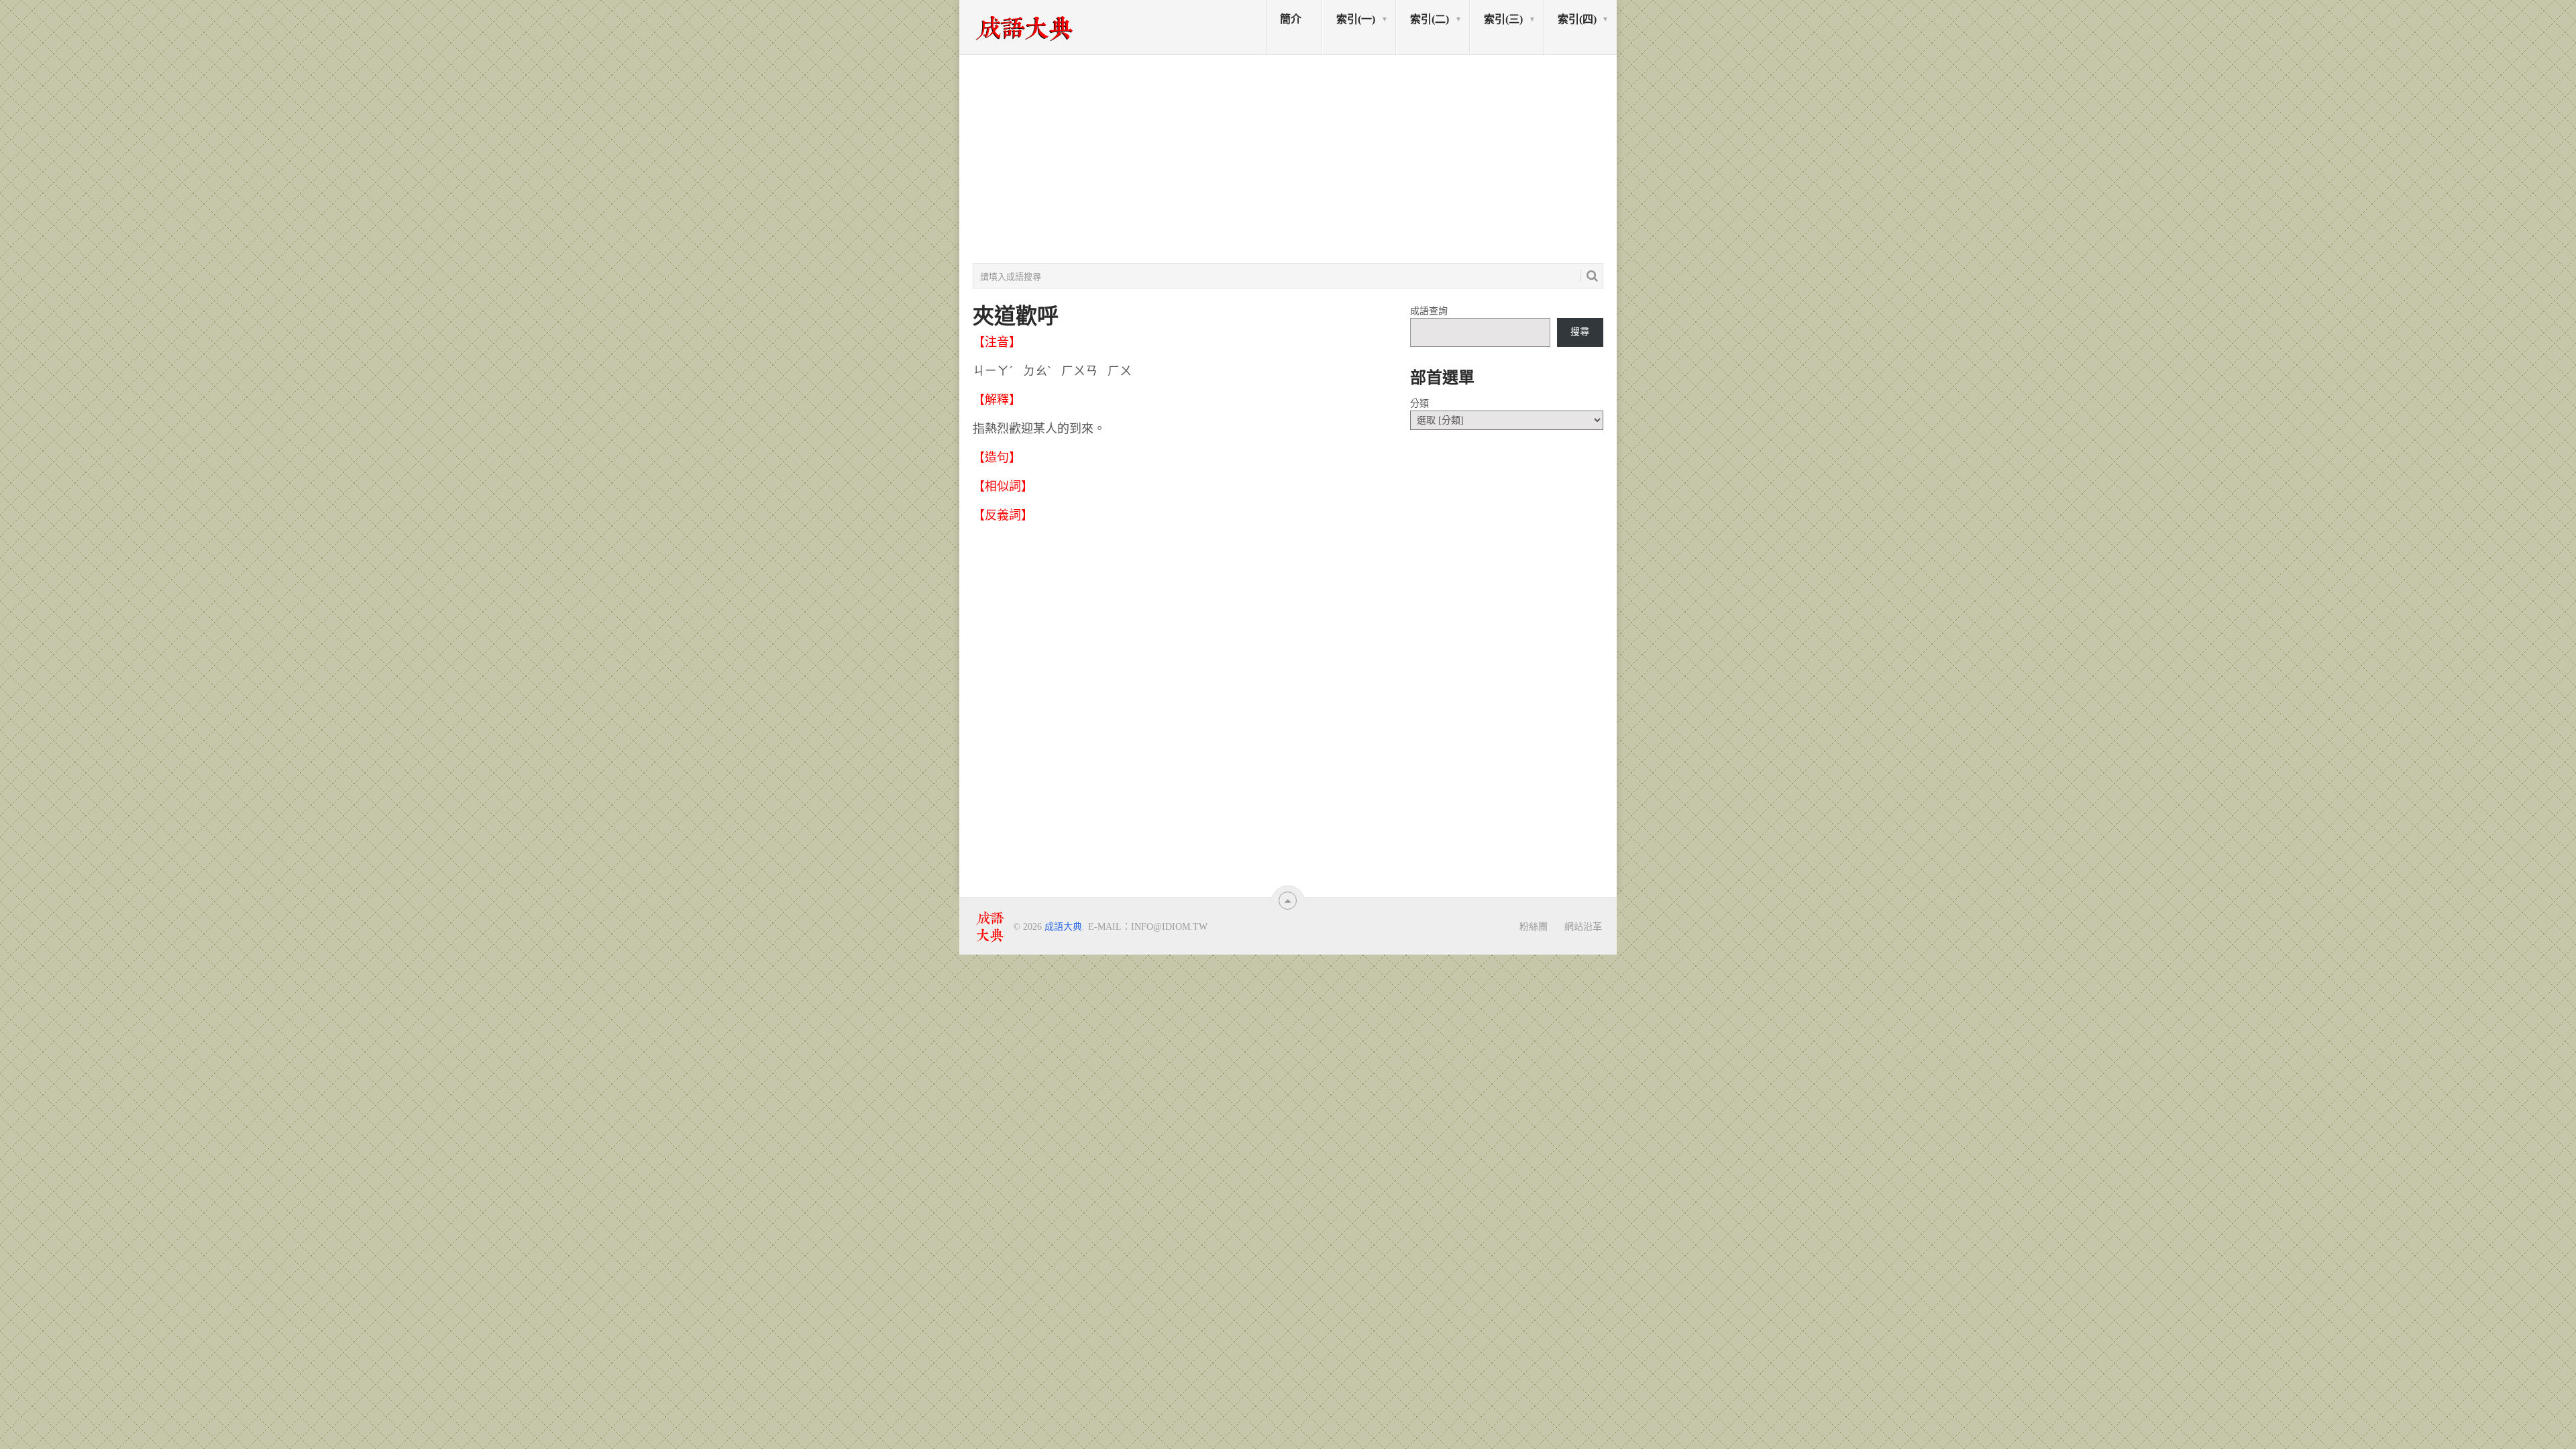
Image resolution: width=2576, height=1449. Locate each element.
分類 (1419, 404)
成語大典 (1063, 927)
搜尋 (1580, 332)
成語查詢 (1429, 311)
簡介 (1291, 19)
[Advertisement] (1288, 159)
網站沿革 (1583, 926)
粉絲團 (1534, 926)
